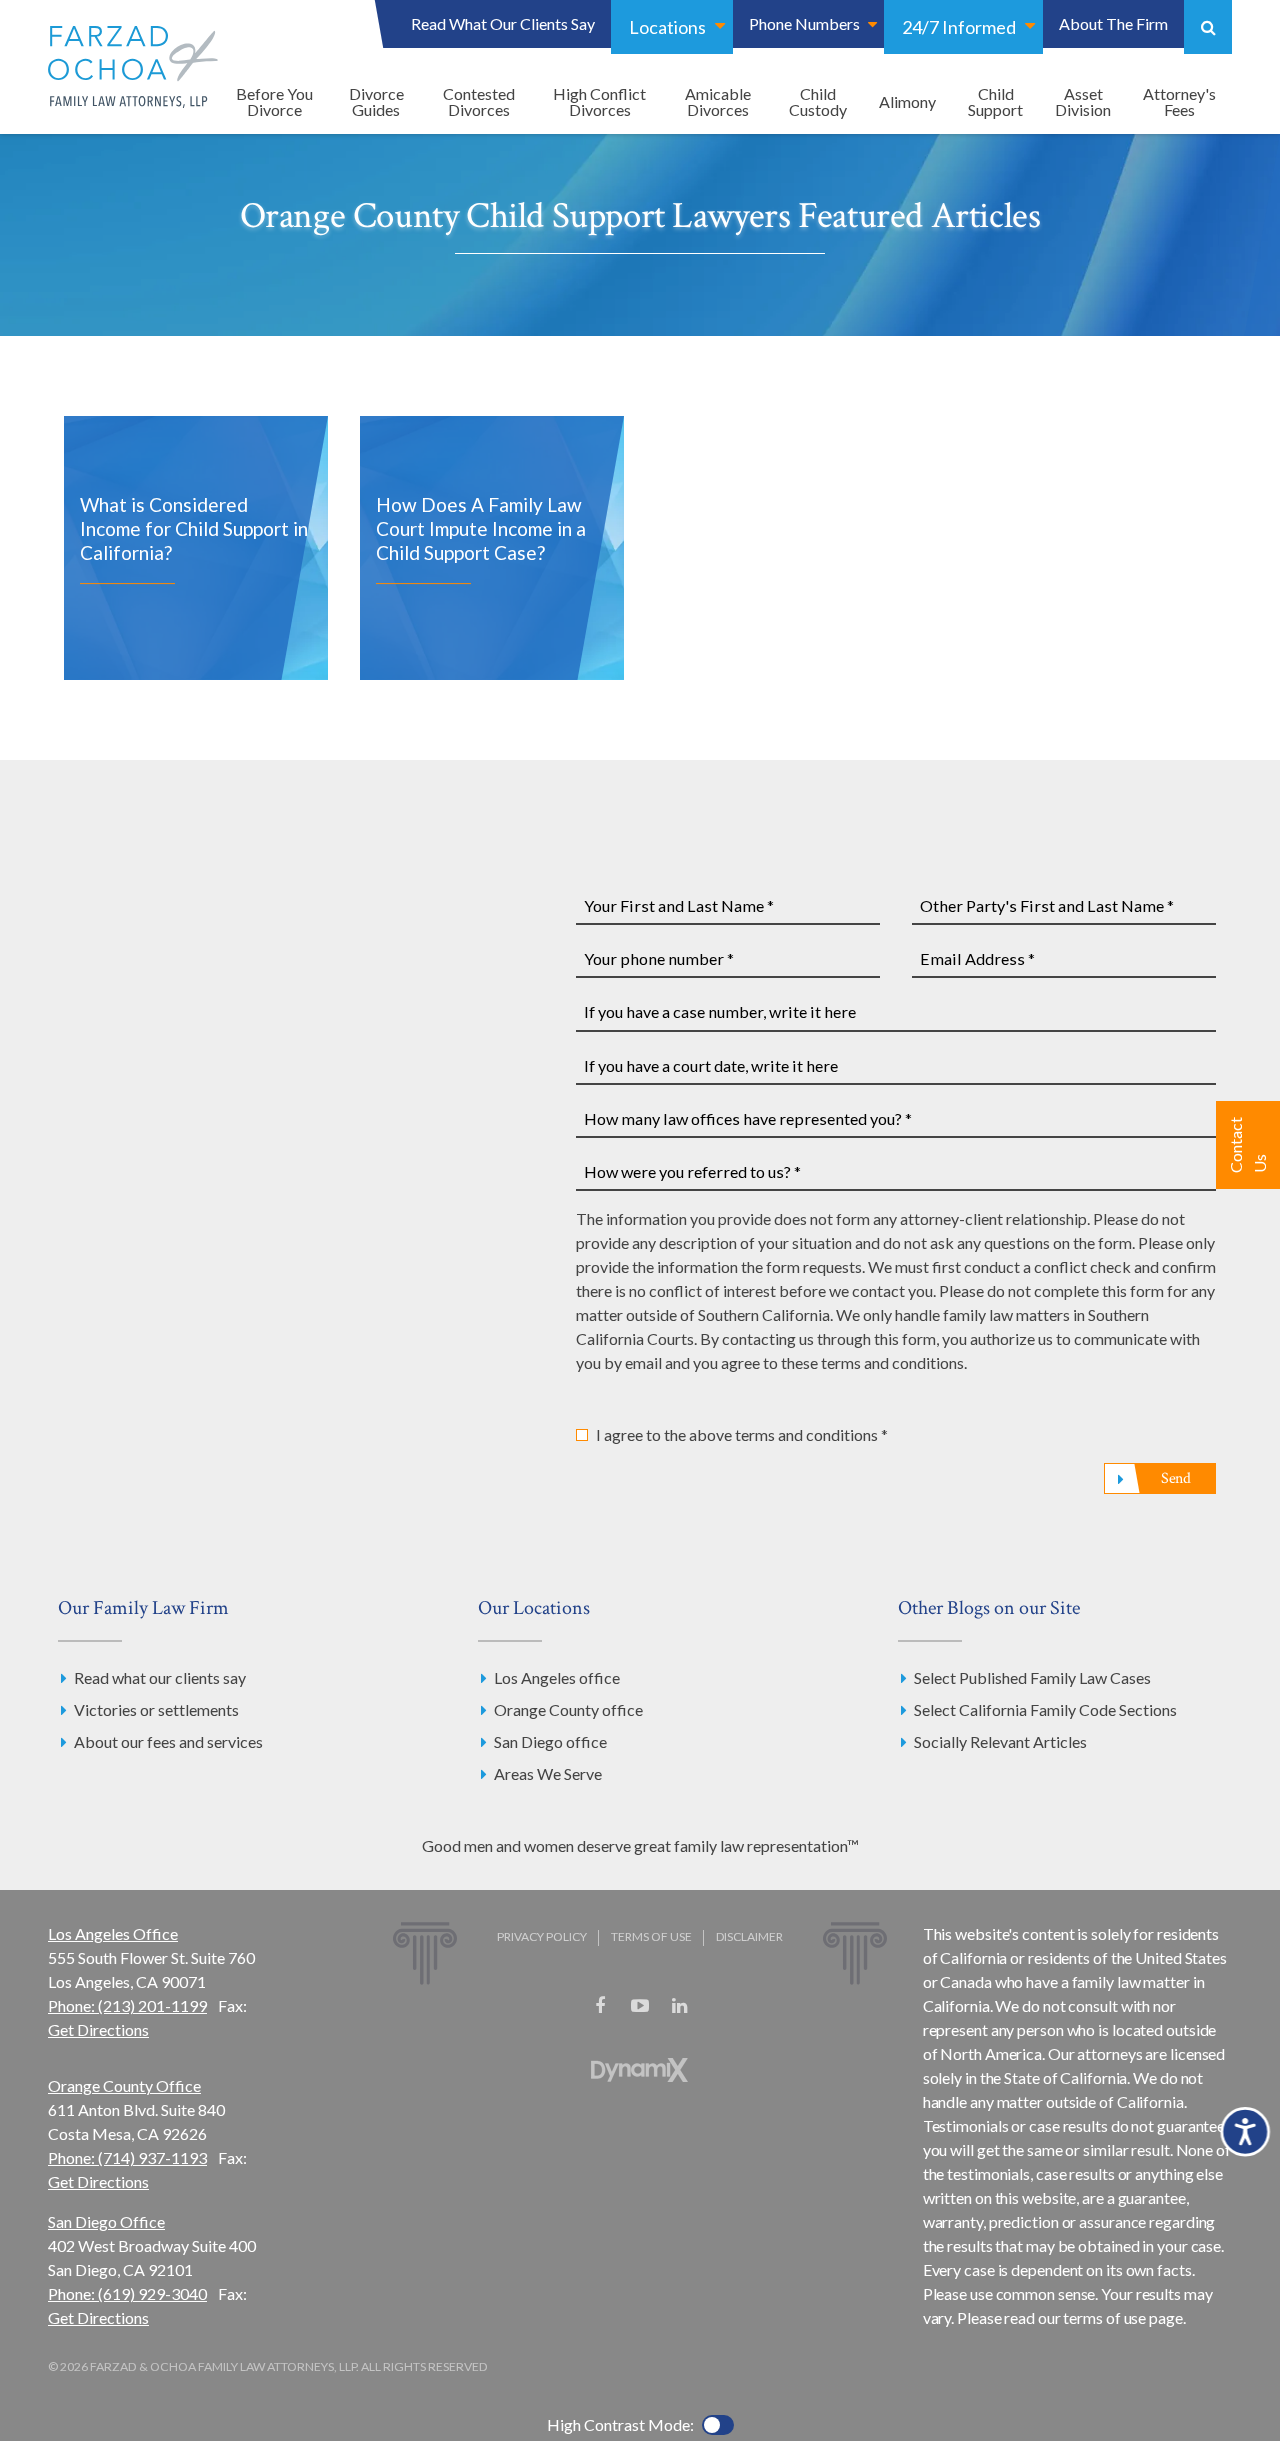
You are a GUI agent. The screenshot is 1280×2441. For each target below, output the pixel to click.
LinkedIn (680, 2006)
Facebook (600, 2006)
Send (1176, 1478)
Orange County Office (124, 2085)
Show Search (1208, 27)
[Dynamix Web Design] (639, 2070)
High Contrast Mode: (620, 2424)
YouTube (640, 2006)
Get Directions (98, 2029)
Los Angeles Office (113, 1933)
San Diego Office (106, 2221)
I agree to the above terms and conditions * (742, 1434)
